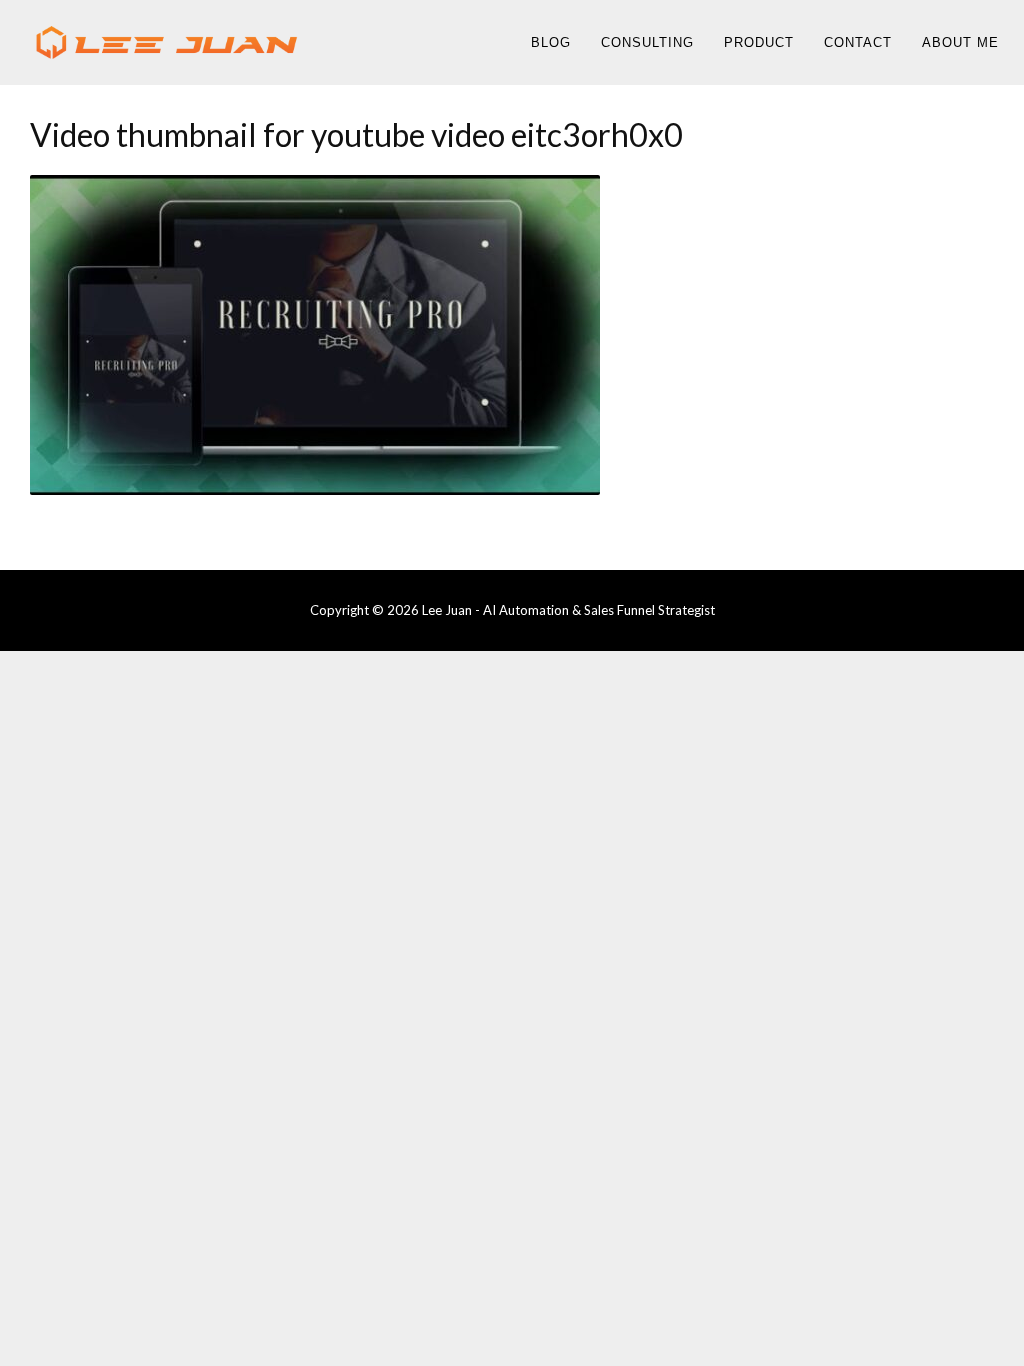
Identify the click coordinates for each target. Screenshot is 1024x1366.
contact (858, 42)
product (759, 42)
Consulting (647, 42)
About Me (960, 42)
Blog (551, 42)
